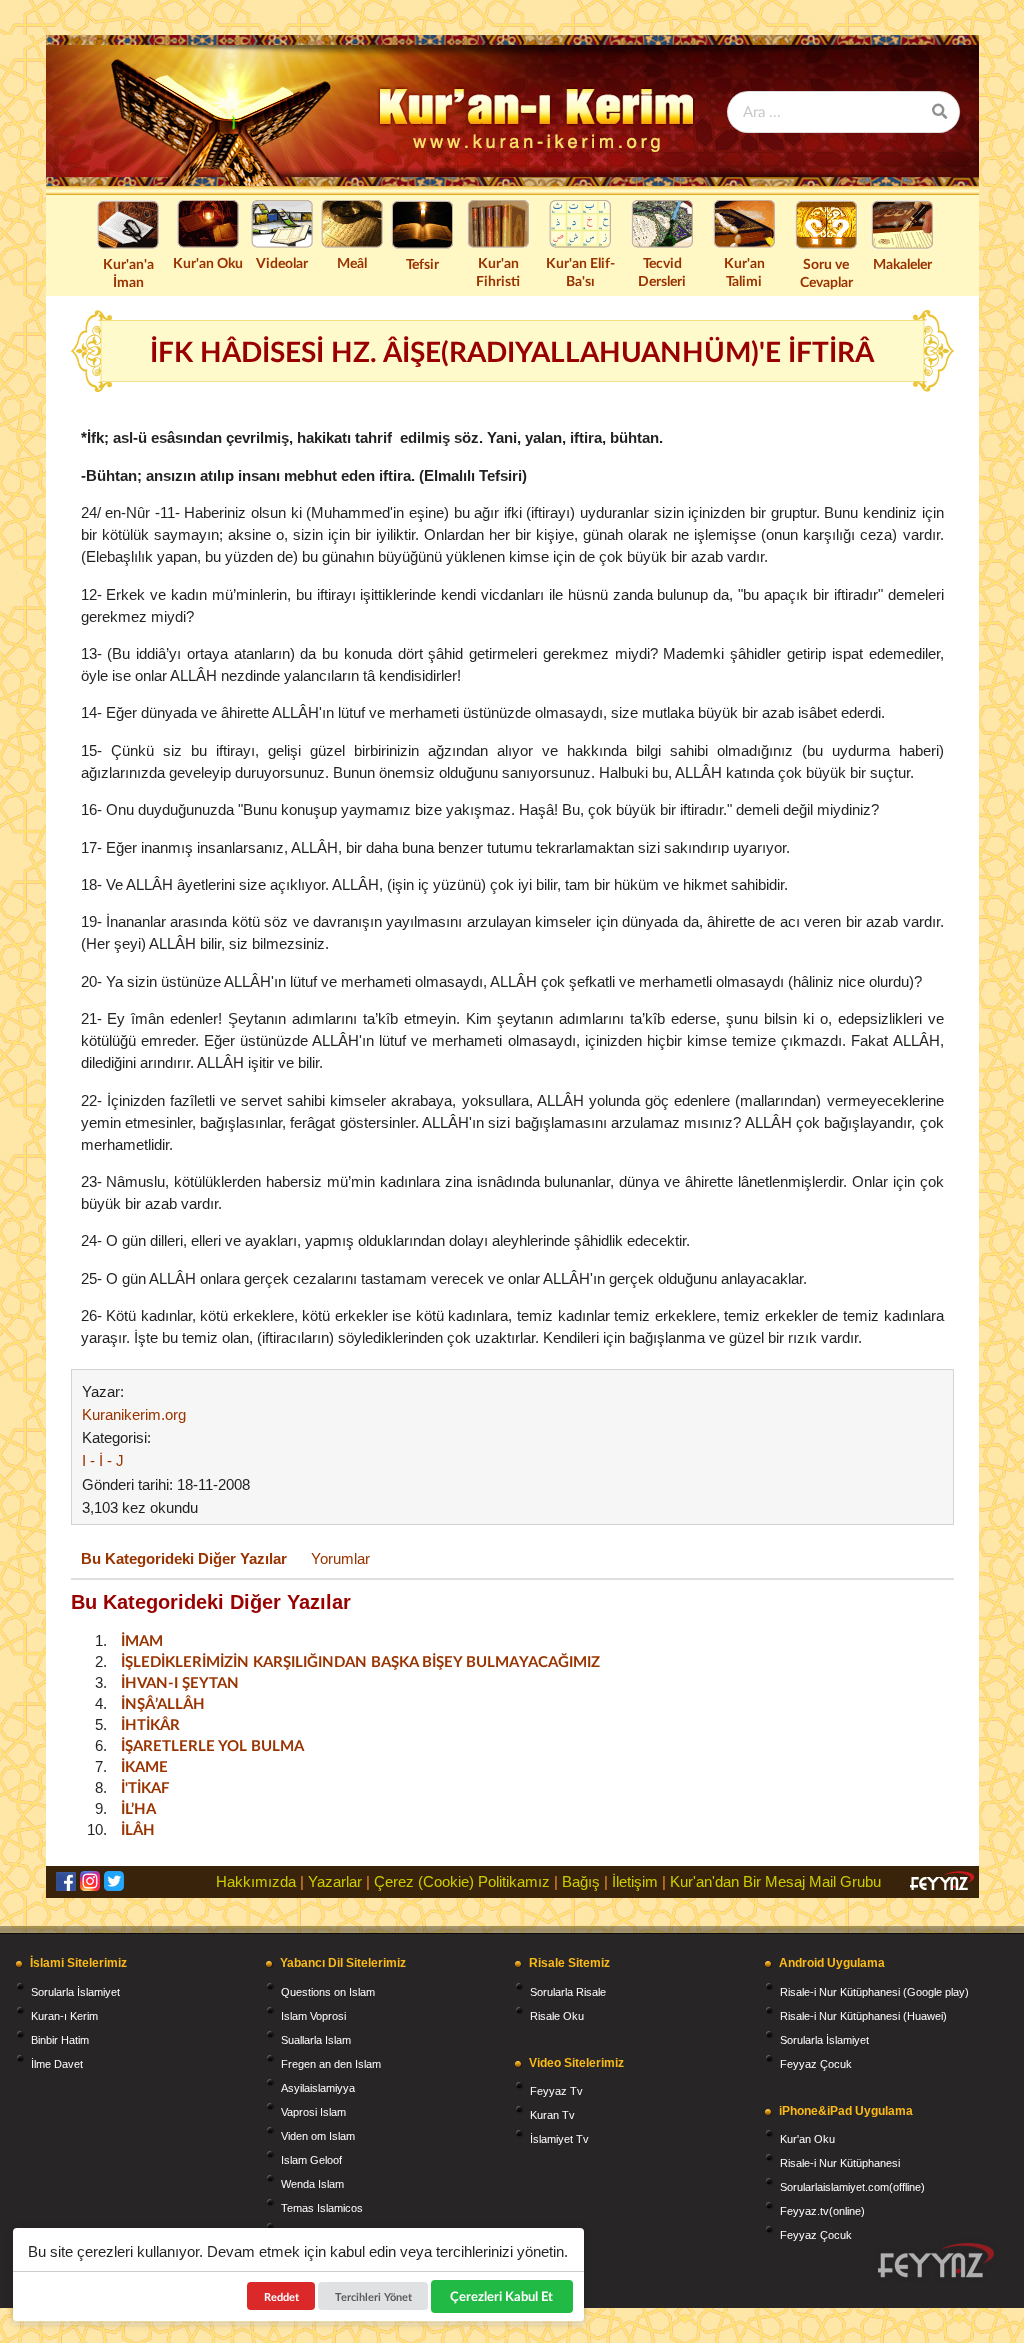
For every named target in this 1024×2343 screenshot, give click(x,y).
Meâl (352, 262)
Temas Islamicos (322, 2208)
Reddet (281, 2296)
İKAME (144, 1766)
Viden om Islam (318, 2136)
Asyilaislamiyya (318, 2088)
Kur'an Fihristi (498, 271)
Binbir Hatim (60, 2040)
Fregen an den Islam (331, 2064)
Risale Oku (557, 2016)
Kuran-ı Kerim (64, 2016)
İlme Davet (57, 2064)
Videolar (282, 262)
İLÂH (138, 1829)
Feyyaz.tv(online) (822, 2211)
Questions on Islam (328, 1992)
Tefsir (422, 263)
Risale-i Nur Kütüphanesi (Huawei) (863, 2016)
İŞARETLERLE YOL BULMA (212, 1745)
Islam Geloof (311, 2160)
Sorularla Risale (568, 1992)
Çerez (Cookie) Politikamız (462, 1881)
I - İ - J (103, 1460)
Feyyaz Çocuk (816, 2064)
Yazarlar (335, 1881)
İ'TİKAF (145, 1787)
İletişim (635, 1881)
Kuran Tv (552, 2115)
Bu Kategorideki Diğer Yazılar (184, 1558)
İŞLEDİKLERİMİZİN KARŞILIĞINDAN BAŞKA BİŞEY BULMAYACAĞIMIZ (360, 1661)
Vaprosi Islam (313, 2112)
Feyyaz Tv (556, 2091)
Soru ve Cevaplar (826, 272)
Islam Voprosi (313, 2016)
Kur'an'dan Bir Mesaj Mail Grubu (775, 1881)
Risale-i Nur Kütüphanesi (840, 2163)
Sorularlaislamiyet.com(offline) (852, 2187)
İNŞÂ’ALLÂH (163, 1703)
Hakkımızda (256, 1881)
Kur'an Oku (208, 262)
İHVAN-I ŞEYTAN (180, 1682)
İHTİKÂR (150, 1724)
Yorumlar (340, 1558)
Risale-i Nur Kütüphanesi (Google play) (874, 1992)
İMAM (142, 1640)
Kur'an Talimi (744, 271)
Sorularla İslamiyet (75, 1992)
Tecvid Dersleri (662, 271)
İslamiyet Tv (559, 2139)
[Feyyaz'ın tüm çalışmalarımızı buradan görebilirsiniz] (936, 2260)
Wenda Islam (312, 2184)
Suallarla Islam (316, 2040)
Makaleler (902, 263)
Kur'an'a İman (128, 272)
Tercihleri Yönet (373, 2296)
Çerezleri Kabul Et (502, 2296)
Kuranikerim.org (134, 1414)
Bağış (581, 1881)
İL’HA (138, 1808)
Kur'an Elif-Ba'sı (580, 271)
